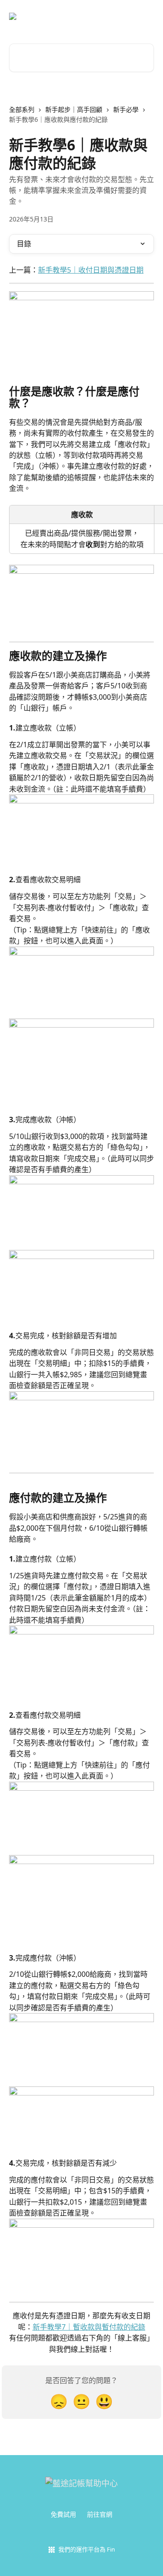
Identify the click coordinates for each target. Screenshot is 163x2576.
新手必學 (126, 109)
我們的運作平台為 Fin (87, 2549)
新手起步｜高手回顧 (74, 109)
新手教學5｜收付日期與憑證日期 (91, 270)
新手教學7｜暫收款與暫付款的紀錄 (89, 2327)
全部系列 (22, 109)
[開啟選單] (146, 16)
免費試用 (63, 2514)
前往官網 (100, 2514)
